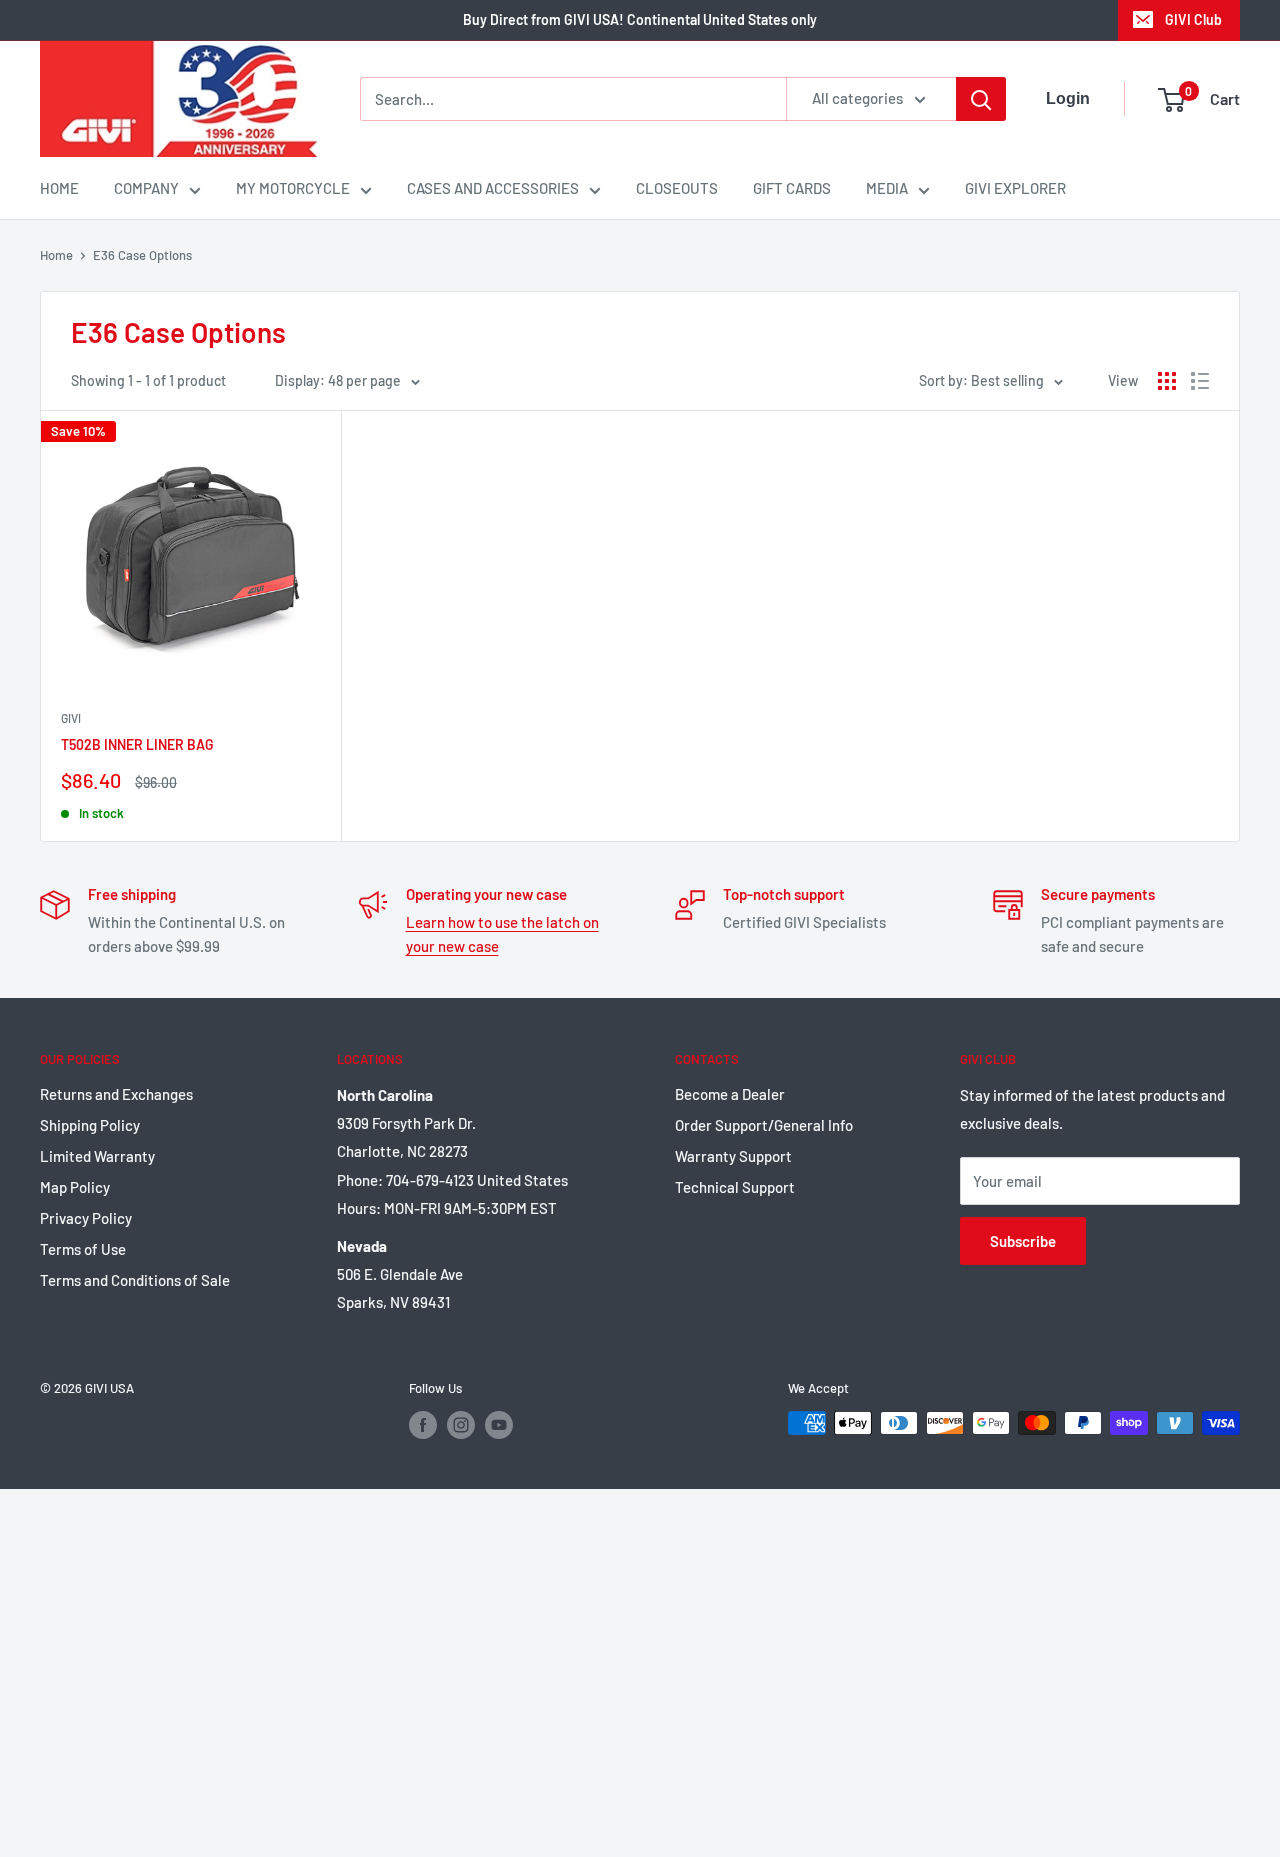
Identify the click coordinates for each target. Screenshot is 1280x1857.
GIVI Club (1193, 19)
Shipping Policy (90, 1125)
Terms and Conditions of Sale (135, 1280)
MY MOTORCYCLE (293, 188)
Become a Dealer (730, 1094)
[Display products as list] (1200, 381)
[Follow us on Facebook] (423, 1425)
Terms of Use (83, 1249)
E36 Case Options (142, 255)
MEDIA (887, 188)
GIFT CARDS (792, 188)
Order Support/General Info (764, 1125)
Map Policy (75, 1187)
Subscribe (1023, 1241)
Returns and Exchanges (116, 1094)
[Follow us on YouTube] (499, 1425)
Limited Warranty (97, 1156)
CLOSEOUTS (677, 188)
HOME (59, 188)
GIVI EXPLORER (1015, 188)
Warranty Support (733, 1156)
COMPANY (146, 188)
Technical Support (735, 1187)
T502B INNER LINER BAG (137, 744)
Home (56, 255)
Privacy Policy (86, 1218)
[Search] (981, 99)
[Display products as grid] (1167, 381)
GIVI (71, 718)
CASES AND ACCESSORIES (493, 188)
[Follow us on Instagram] (461, 1425)
